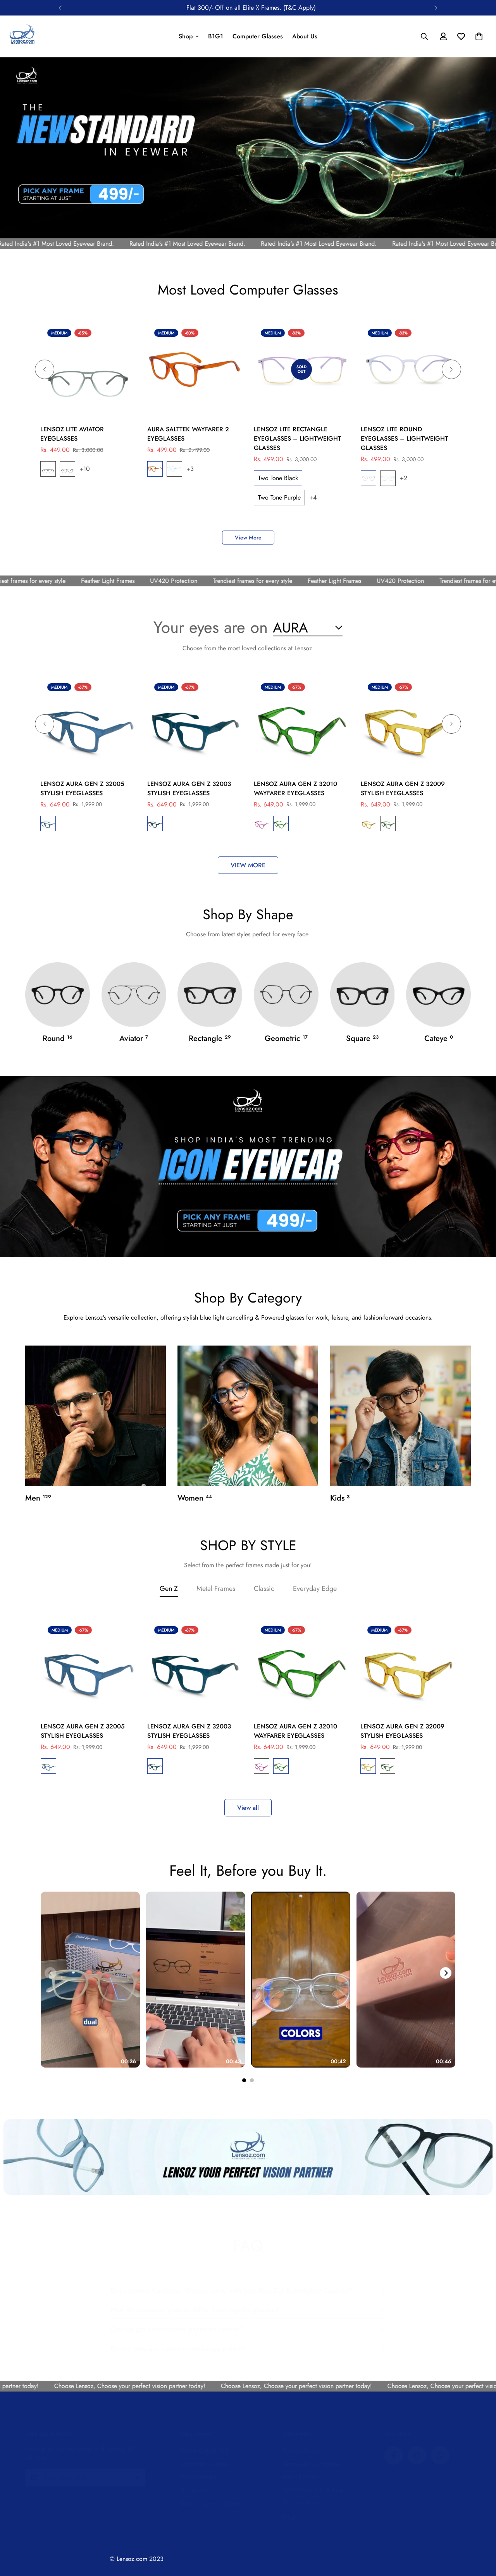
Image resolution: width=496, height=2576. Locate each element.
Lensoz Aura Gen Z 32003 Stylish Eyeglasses (189, 788)
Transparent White (174, 469)
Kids (340, 1498)
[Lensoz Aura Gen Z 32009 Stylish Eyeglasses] (408, 724)
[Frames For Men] (96, 1416)
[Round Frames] (58, 995)
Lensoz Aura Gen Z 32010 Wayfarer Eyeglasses (295, 788)
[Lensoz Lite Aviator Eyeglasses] (88, 370)
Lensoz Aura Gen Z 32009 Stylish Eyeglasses (403, 788)
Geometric (286, 1038)
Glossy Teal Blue (48, 824)
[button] (479, 36)
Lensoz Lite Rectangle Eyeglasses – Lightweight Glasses (297, 439)
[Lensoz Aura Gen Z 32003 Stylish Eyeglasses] (195, 724)
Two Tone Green (48, 469)
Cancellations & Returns (314, 2490)
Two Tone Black (278, 478)
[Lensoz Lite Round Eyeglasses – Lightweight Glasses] (408, 370)
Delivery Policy (302, 2503)
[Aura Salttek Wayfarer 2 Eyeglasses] (195, 370)
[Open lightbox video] (90, 1980)
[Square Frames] (363, 995)
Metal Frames (216, 1589)
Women (195, 1498)
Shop (186, 36)
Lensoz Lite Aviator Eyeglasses (72, 434)
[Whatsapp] (440, 2455)
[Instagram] (417, 2455)
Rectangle (210, 1038)
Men (38, 1498)
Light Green (388, 478)
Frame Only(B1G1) (205, 2451)
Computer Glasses (258, 36)
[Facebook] (394, 2455)
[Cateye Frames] (438, 995)
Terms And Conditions (311, 2464)
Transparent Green (281, 824)
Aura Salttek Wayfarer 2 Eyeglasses (188, 434)
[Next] (436, 8)
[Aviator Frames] (134, 995)
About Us (305, 36)
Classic (264, 1589)
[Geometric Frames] (286, 995)
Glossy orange (155, 469)
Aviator (134, 1038)
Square (362, 1038)
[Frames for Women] (248, 1416)
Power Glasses (200, 2477)
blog (289, 2517)
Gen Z (169, 1589)
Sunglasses (195, 2490)
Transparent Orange (369, 824)
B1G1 (216, 36)
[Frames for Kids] (400, 1416)
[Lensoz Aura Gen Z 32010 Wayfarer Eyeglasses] (301, 724)
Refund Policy (301, 2477)
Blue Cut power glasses (211, 2503)
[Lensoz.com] (22, 36)
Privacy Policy (301, 2451)
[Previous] (60, 8)
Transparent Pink (262, 824)
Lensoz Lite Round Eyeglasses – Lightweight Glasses (404, 439)
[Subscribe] (137, 2478)
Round (58, 1038)
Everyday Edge (315, 1589)
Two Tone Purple (67, 469)
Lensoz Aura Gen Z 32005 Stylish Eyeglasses (82, 788)
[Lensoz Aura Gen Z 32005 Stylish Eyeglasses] (88, 724)
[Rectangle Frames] (210, 995)
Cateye (439, 1038)
